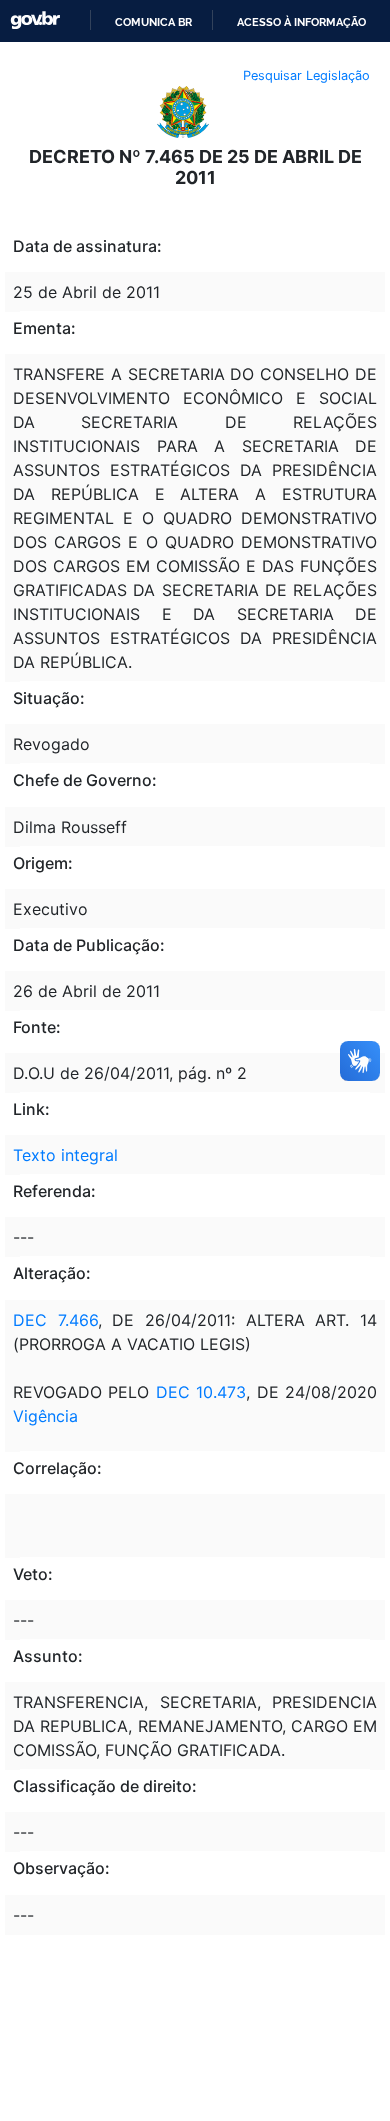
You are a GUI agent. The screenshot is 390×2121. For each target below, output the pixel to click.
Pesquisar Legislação (306, 75)
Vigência (45, 1416)
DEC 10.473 (201, 1392)
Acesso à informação (301, 22)
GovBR (35, 20)
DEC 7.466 (55, 1320)
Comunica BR (153, 22)
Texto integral (65, 1155)
